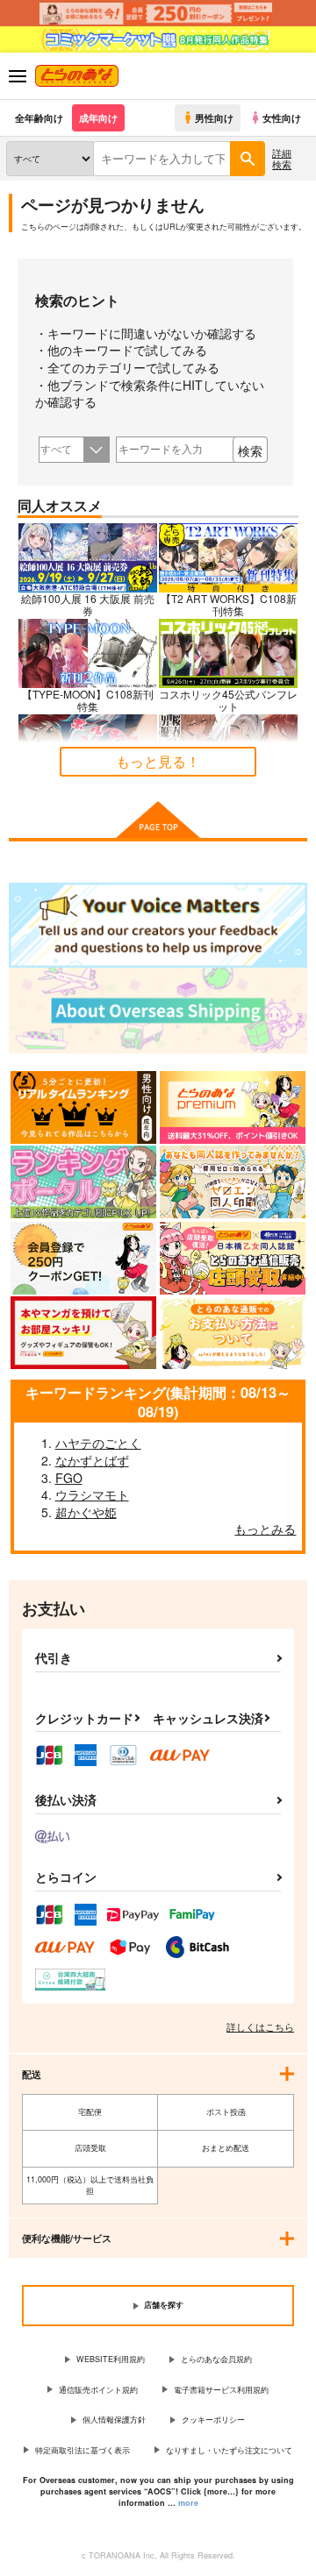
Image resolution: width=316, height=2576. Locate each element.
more (188, 2503)
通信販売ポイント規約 (98, 2390)
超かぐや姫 (86, 1512)
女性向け (282, 117)
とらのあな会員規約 (216, 2359)
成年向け (98, 117)
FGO (69, 1478)
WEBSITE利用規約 (111, 2359)
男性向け (214, 117)
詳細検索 (282, 158)
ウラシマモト (92, 1494)
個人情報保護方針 (114, 2420)
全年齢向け (39, 117)
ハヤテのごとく (98, 1443)
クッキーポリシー (213, 2420)
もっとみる (265, 1529)
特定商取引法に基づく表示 (83, 2450)
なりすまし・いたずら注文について (229, 2450)
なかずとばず (92, 1460)
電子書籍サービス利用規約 (221, 2390)
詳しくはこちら (260, 2026)
